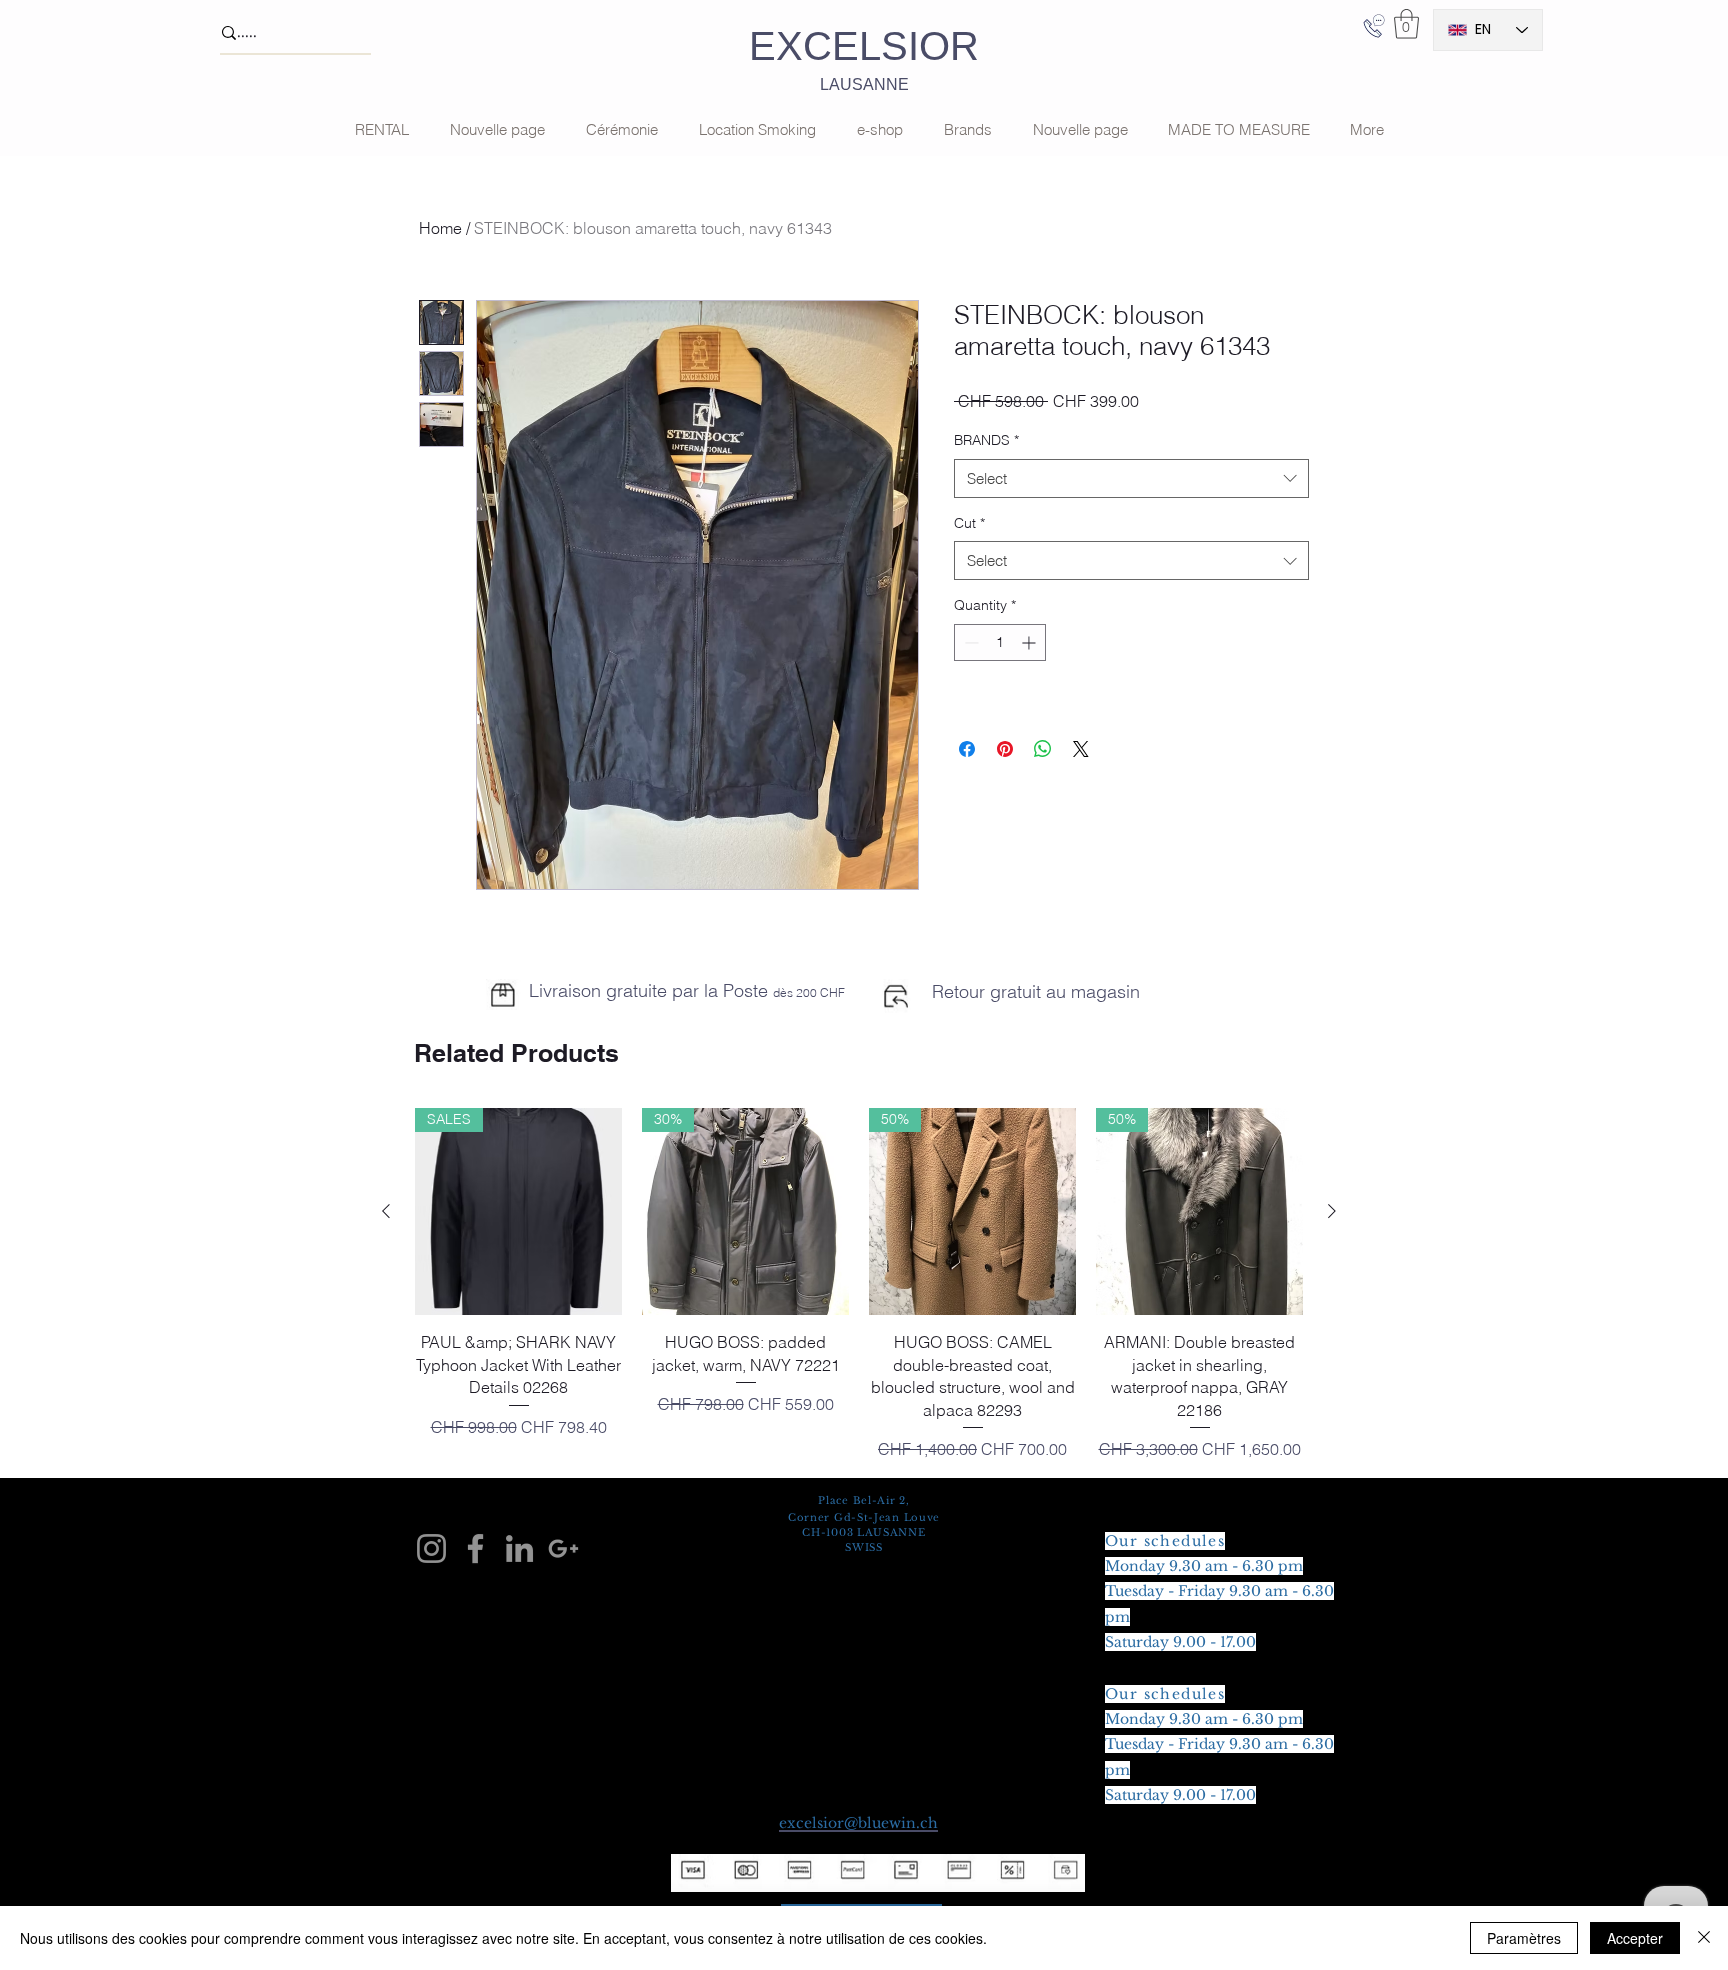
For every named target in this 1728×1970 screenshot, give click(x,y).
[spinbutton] (1000, 642)
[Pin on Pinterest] (1005, 749)
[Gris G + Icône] (563, 1548)
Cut (969, 523)
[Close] (1704, 1938)
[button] (1406, 24)
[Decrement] (969, 642)
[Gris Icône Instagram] (431, 1548)
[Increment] (1030, 642)
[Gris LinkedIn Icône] (519, 1548)
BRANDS (986, 440)
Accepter (1635, 1938)
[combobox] (1131, 478)
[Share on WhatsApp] (1043, 749)
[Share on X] (1081, 749)
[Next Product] (1332, 1211)
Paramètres (1524, 1938)
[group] (859, 1284)
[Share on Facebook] (967, 749)
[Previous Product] (386, 1211)
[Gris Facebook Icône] (475, 1548)
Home (440, 228)
